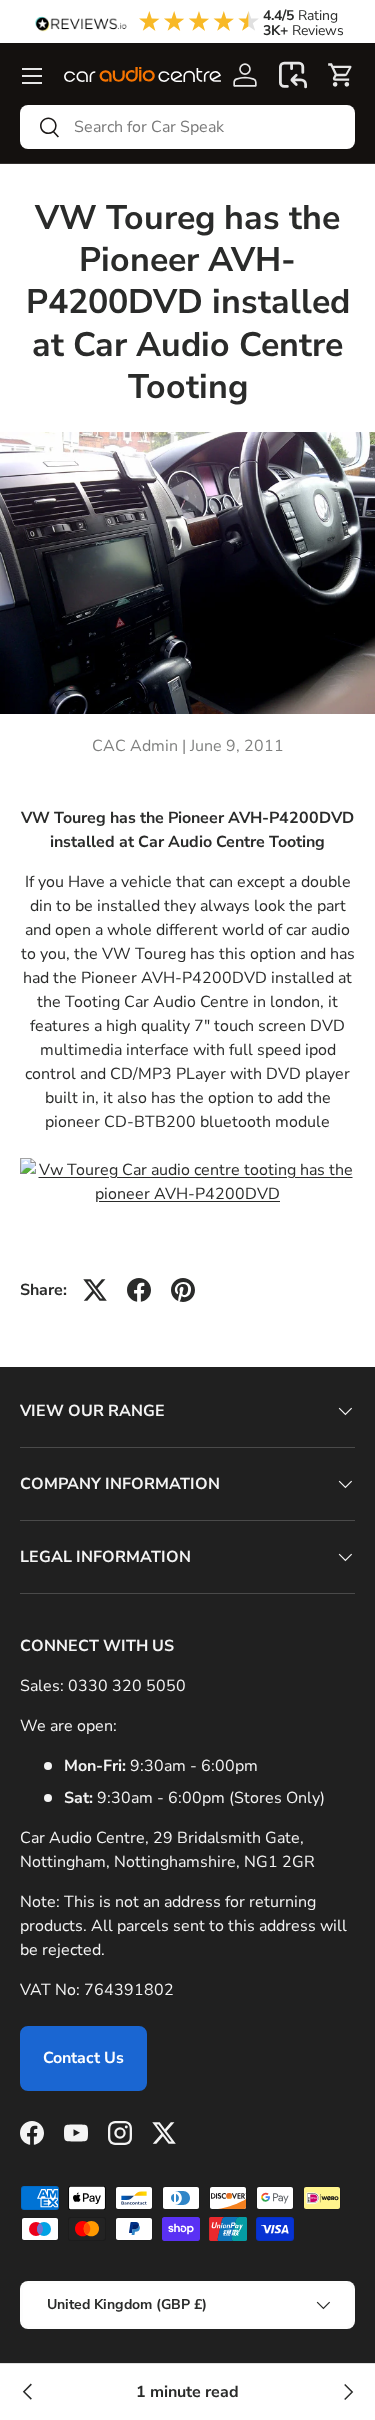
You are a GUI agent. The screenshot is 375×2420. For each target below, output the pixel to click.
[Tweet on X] (95, 1290)
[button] (293, 75)
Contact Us (83, 2058)
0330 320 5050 (127, 1686)
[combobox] (187, 127)
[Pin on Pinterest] (183, 1290)
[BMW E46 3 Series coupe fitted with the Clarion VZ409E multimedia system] (28, 2392)
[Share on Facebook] (139, 1290)
